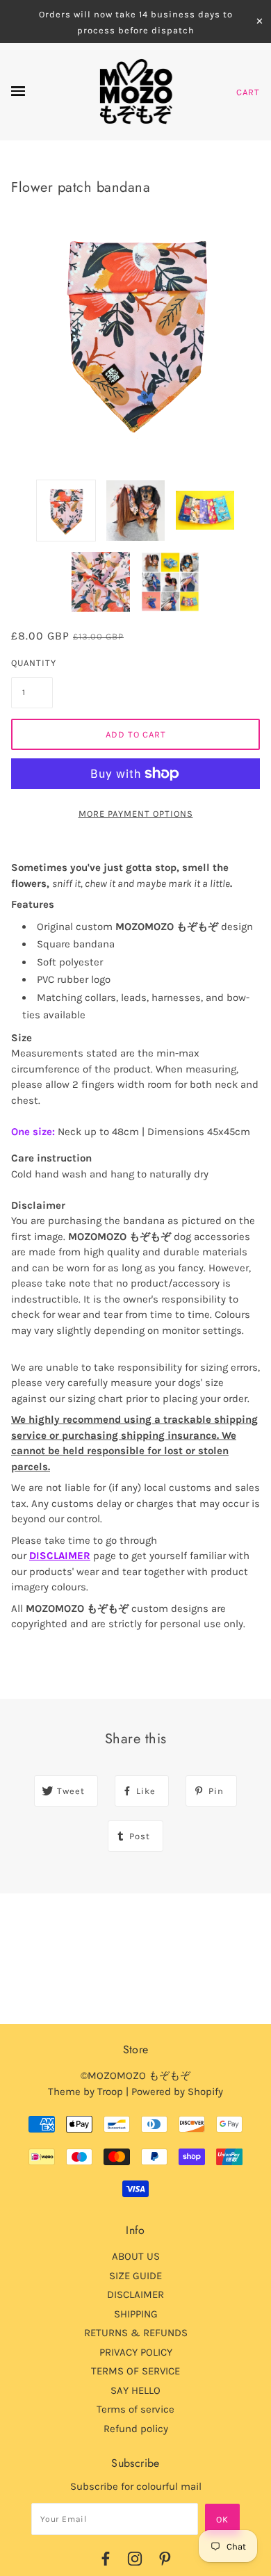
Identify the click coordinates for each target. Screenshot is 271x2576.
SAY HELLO (135, 2390)
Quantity (32, 663)
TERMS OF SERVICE (135, 2371)
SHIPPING (136, 2314)
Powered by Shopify (177, 2092)
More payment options (136, 814)
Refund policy (136, 2429)
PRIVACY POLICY (136, 2352)
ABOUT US (136, 2256)
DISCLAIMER (60, 1556)
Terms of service (135, 2409)
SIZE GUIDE (135, 2276)
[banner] (136, 92)
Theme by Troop (85, 2092)
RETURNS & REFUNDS (136, 2333)
